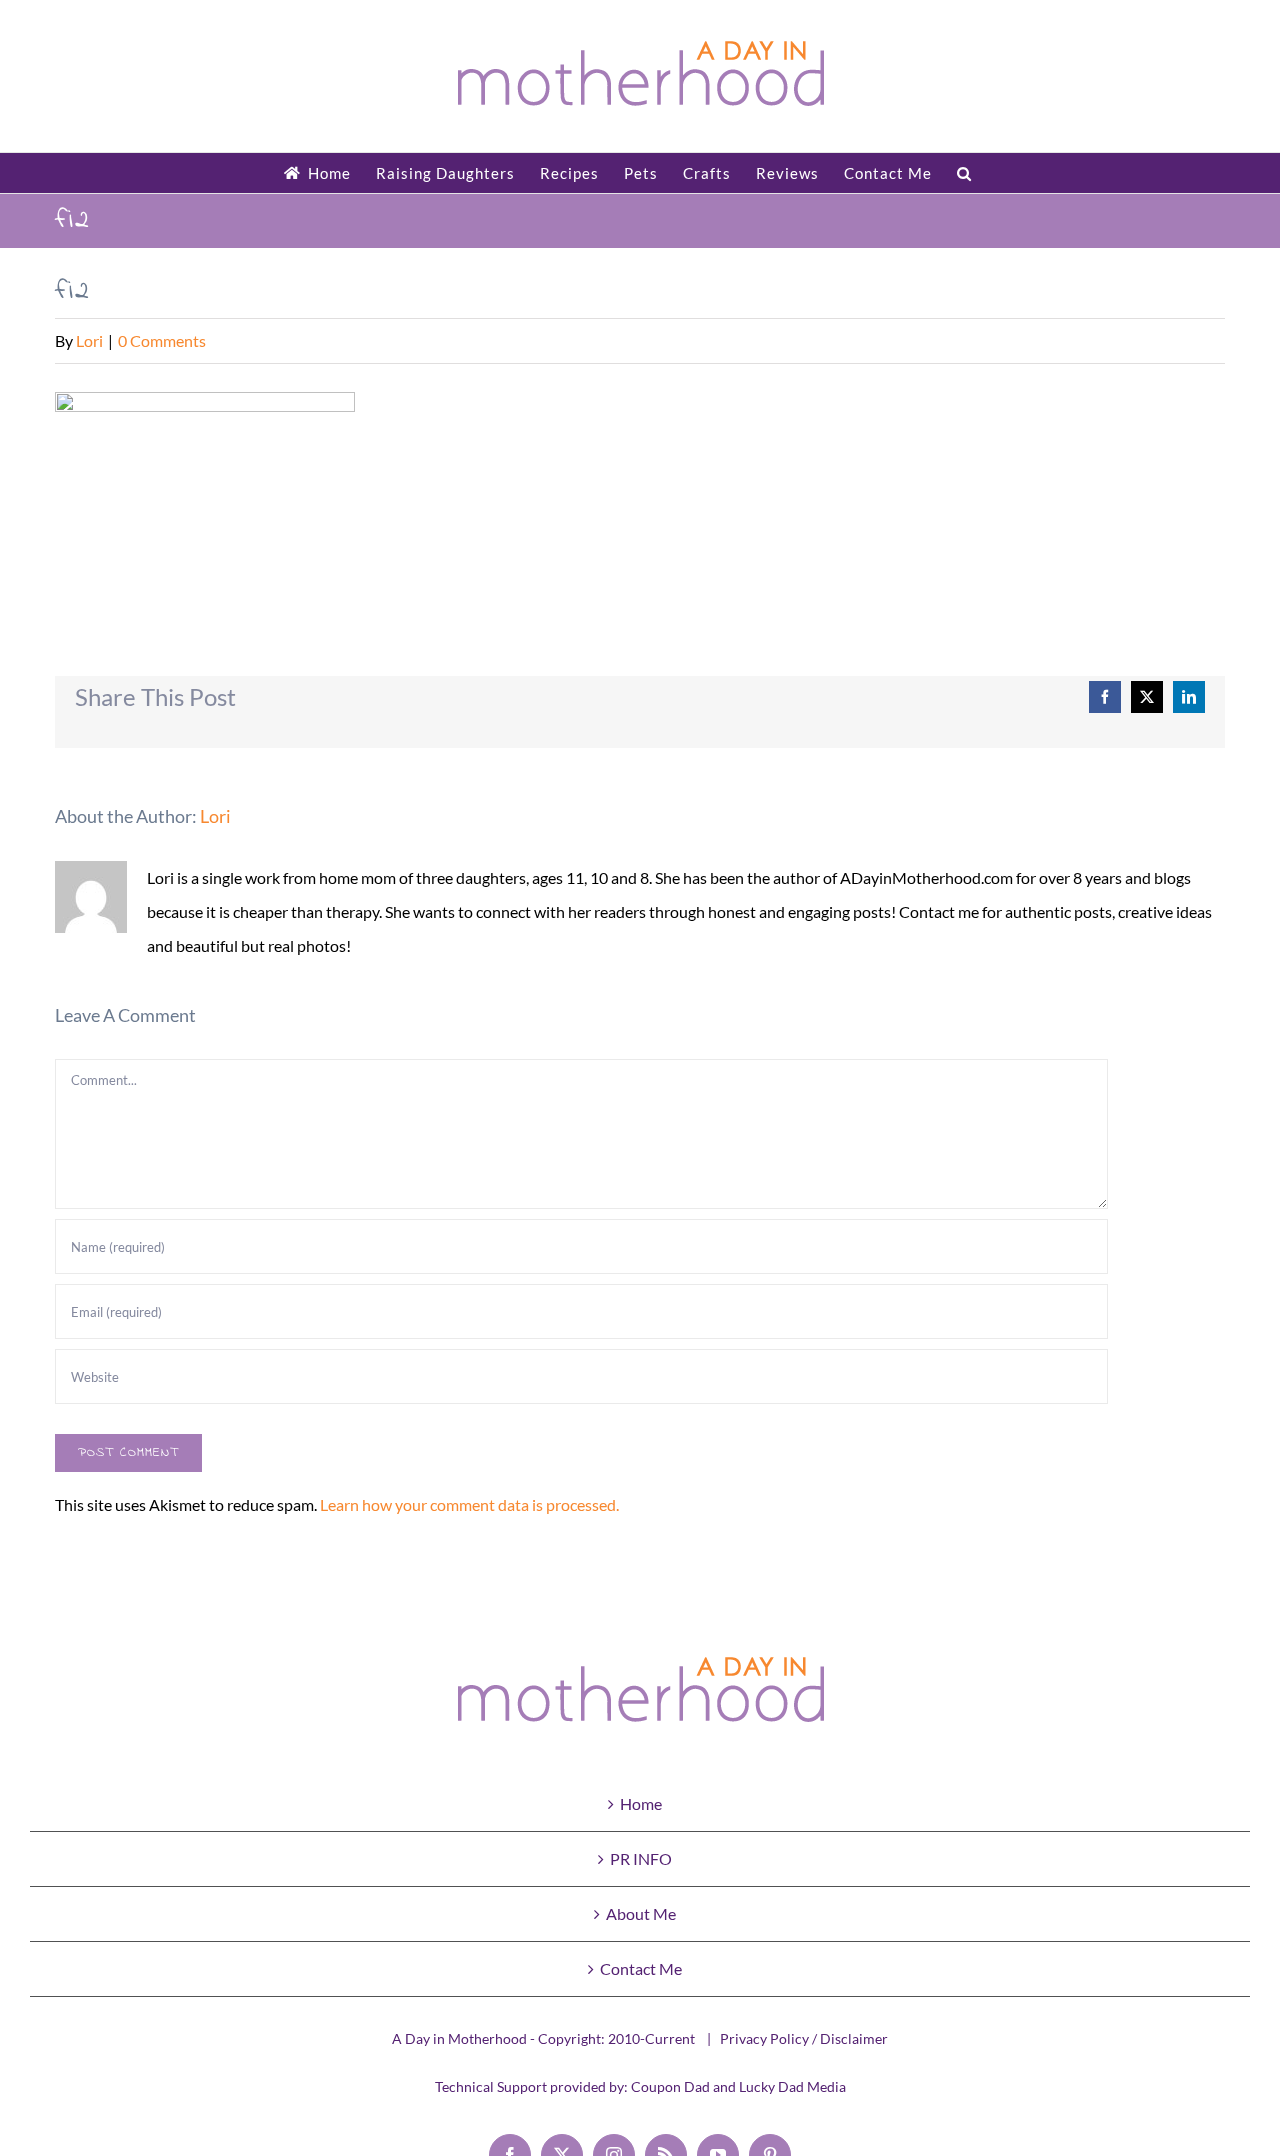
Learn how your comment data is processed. (469, 1504)
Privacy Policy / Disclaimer (804, 2038)
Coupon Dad (670, 2086)
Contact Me (641, 1968)
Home (641, 1803)
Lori (89, 340)
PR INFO (641, 1858)
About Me (641, 1913)
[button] (964, 173)
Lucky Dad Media (792, 2086)
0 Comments (162, 340)
